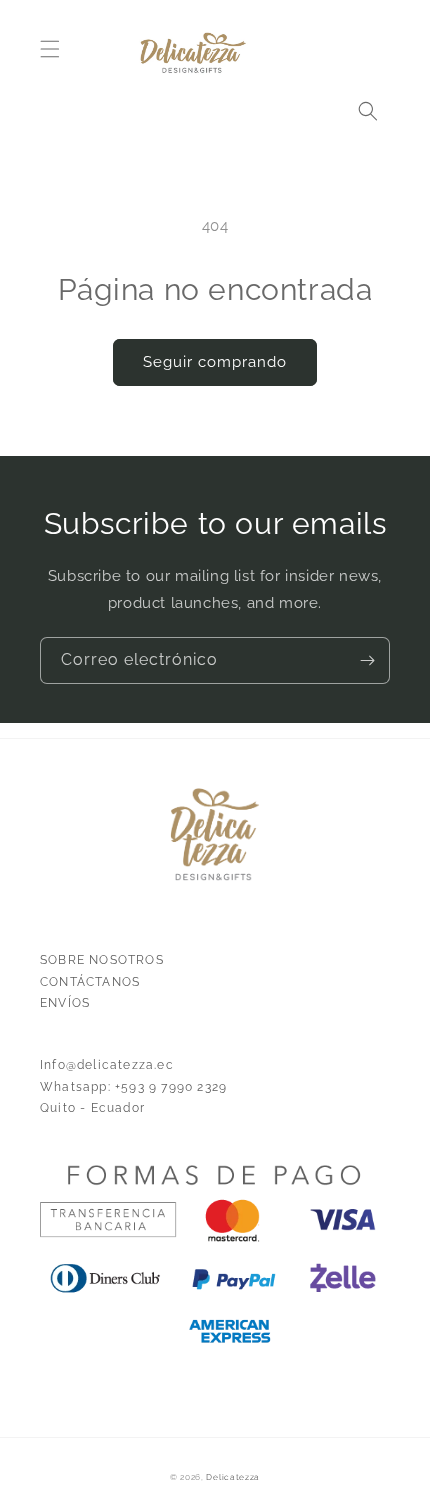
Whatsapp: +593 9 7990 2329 (133, 1087)
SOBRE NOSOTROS (102, 960)
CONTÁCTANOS (90, 982)
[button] (50, 49)
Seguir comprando (215, 362)
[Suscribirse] (367, 660)
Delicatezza (233, 1477)
